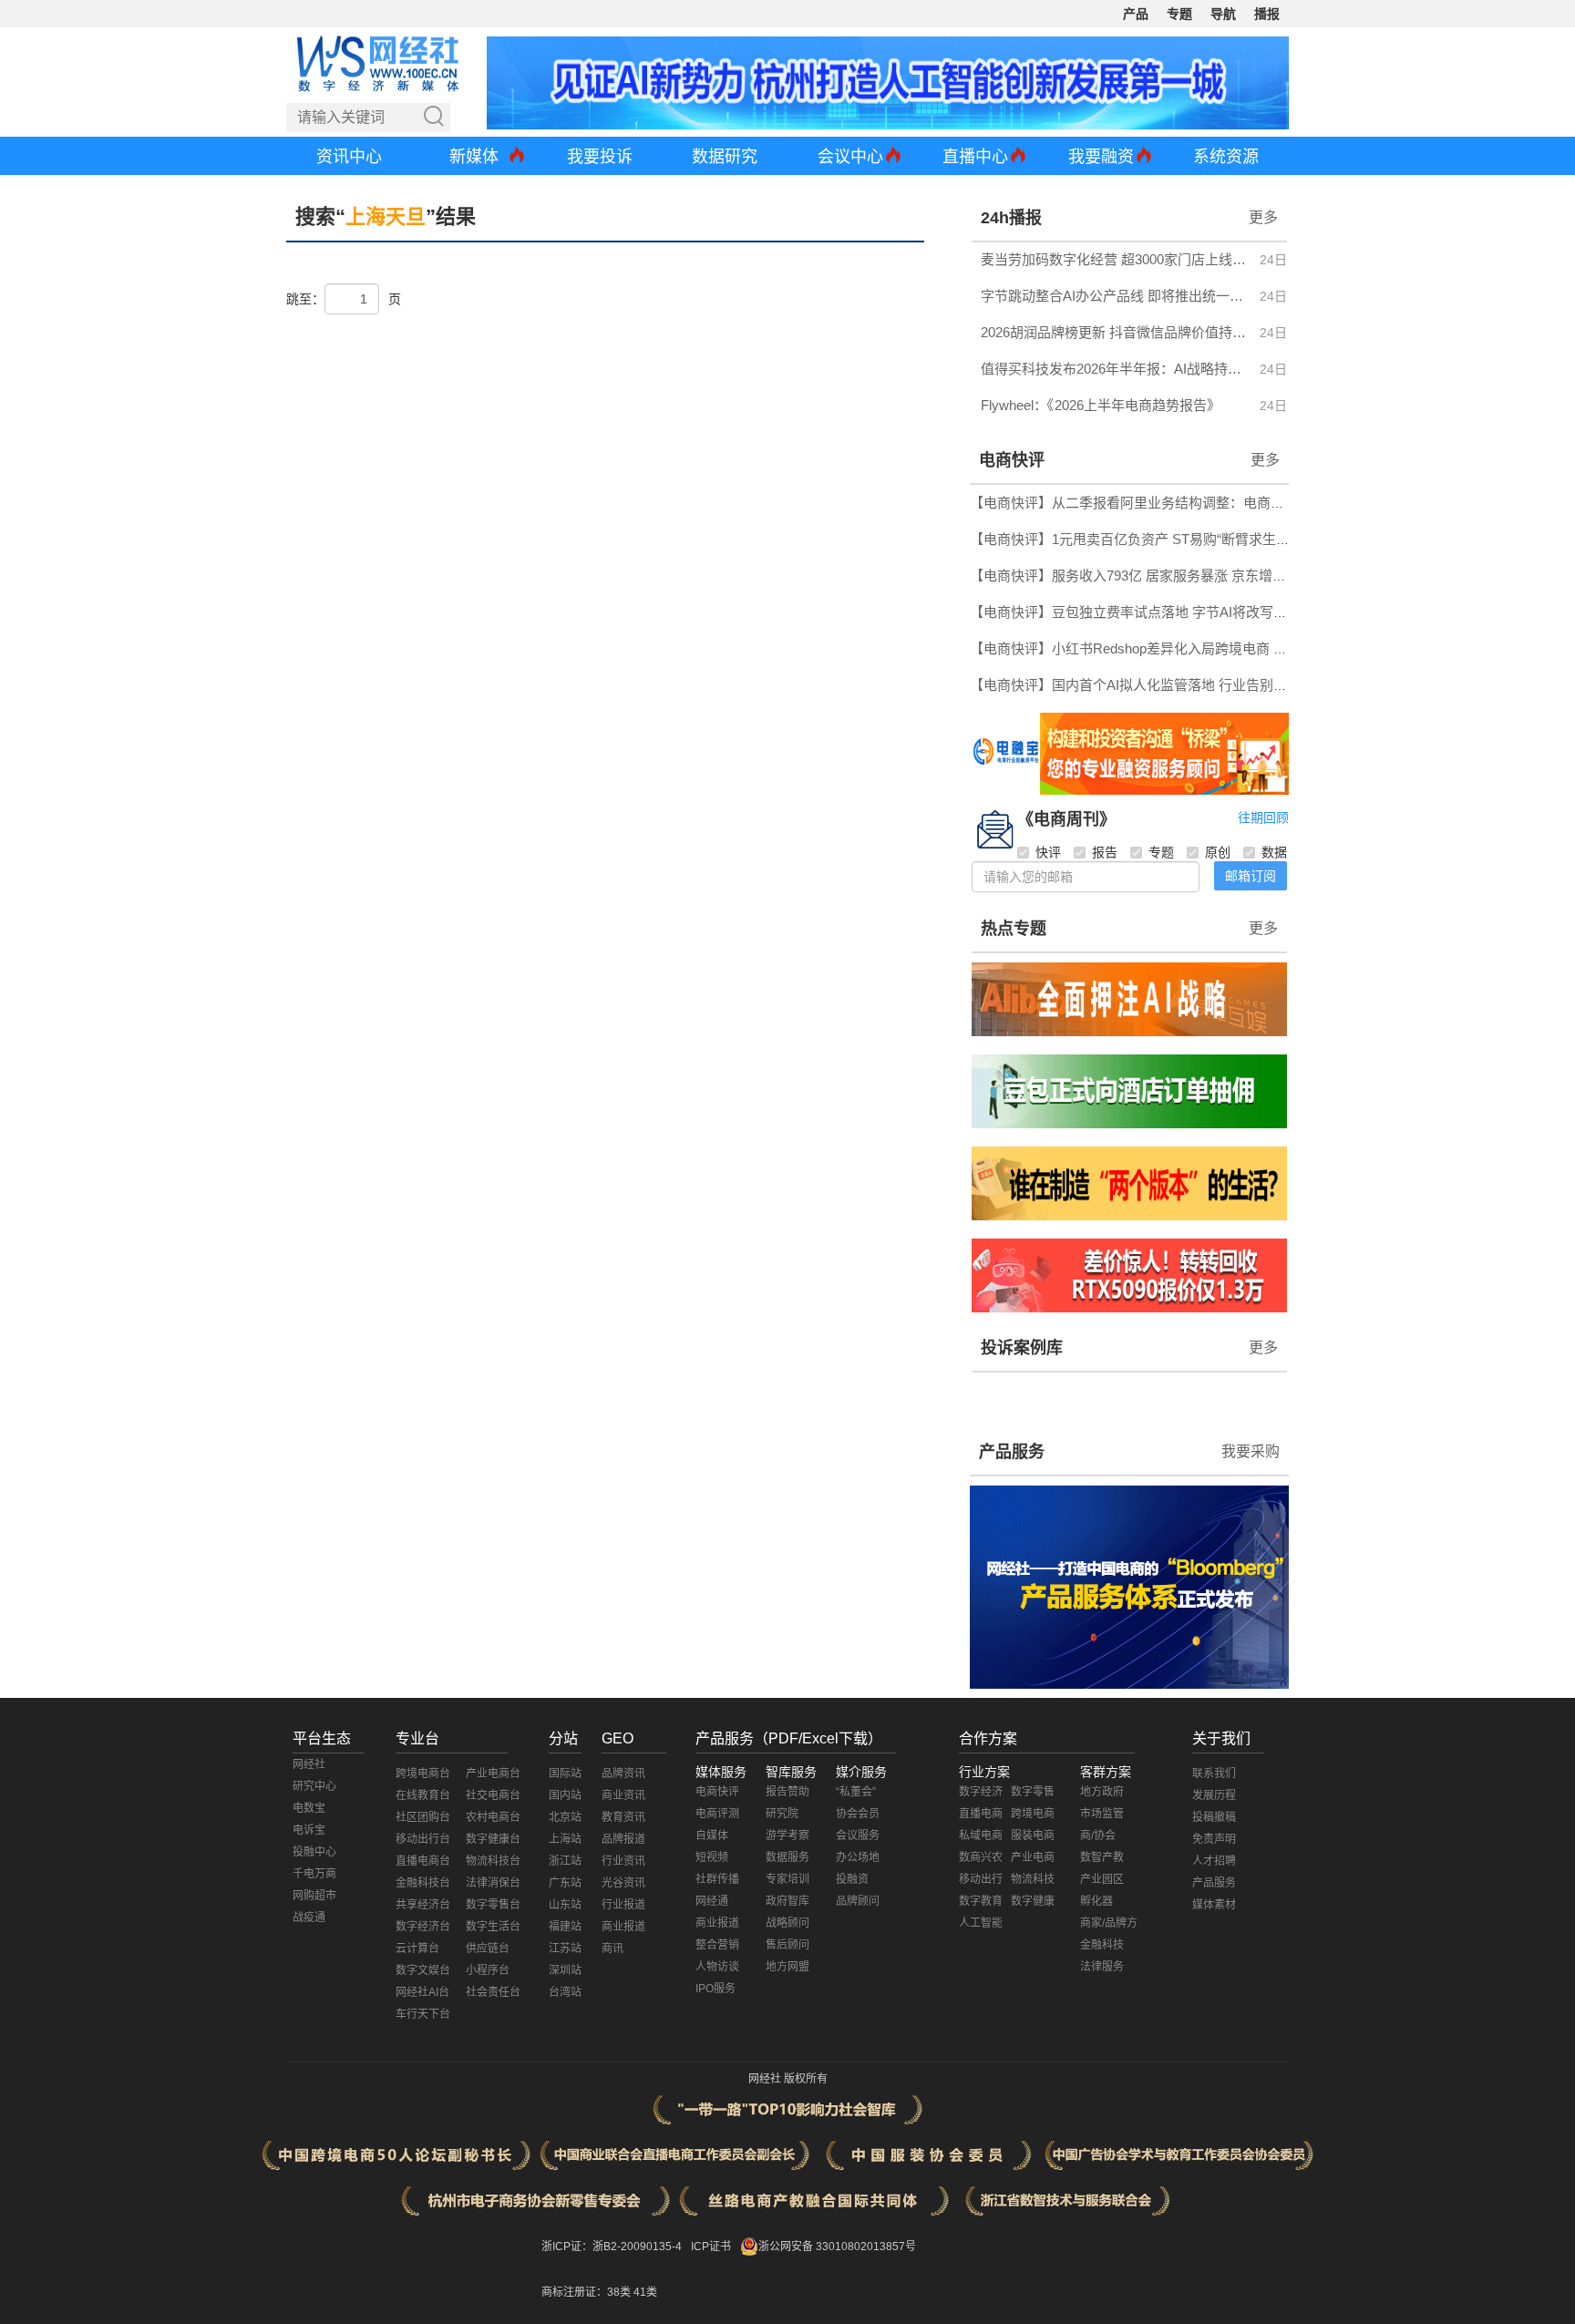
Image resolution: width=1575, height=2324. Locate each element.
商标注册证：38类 (587, 2292)
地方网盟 (787, 1967)
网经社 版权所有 (788, 2079)
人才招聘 (1214, 1861)
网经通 (712, 1901)
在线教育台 (423, 1795)
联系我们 (1214, 1774)
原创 (1218, 852)
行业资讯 (623, 1861)
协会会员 (858, 1814)
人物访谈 (717, 1967)
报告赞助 (787, 1792)
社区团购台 (423, 1817)
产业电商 (1033, 1857)
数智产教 (1102, 1857)
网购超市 (314, 1896)
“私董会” (856, 1792)
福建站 (565, 1927)
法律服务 (1102, 1967)
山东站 (565, 1905)
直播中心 (975, 157)
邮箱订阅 (1251, 876)
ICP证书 (711, 2247)
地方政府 (1102, 1792)
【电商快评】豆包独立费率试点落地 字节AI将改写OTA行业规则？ (1169, 612)
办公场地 (858, 1857)
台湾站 (565, 1992)
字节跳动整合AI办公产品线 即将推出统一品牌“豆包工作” (1115, 296)
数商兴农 (981, 1857)
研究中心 (314, 1786)
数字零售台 (493, 1905)
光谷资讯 (623, 1883)
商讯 (612, 1949)
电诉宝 (309, 1830)
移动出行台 (423, 1839)
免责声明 (1214, 1839)
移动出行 (981, 1879)
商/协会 (1098, 1836)
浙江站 (565, 1861)
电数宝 (309, 1808)
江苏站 (565, 1949)
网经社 (309, 1764)
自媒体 (712, 1836)
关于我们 (1221, 1738)
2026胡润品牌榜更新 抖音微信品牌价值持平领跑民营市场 (1115, 332)
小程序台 (488, 1970)
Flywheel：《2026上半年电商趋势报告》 (1101, 405)
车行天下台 (423, 2014)
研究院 (782, 1814)
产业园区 (1102, 1879)
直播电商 (981, 1814)
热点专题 (1014, 929)
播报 (1267, 14)
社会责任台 (493, 1992)
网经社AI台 (422, 1992)
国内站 (565, 1795)
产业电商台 (493, 1774)
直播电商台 (423, 1861)
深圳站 (565, 1970)
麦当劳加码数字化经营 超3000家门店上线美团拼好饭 (1115, 259)
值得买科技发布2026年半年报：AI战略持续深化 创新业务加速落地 (1115, 369)
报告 (1105, 852)
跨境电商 (1033, 1814)
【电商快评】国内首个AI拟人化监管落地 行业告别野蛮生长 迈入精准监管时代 (1205, 685)
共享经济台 (423, 1905)
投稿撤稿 (1214, 1817)
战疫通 (309, 1918)
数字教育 (981, 1901)
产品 (1136, 14)
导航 (1223, 14)
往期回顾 (1263, 818)
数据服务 (787, 1857)
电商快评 (1012, 460)
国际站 (565, 1774)
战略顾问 (787, 1923)
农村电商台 (493, 1817)
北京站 (565, 1817)
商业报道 (623, 1927)
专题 (1179, 14)
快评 (1048, 852)
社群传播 (717, 1879)
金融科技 (1102, 1945)
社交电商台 (493, 1795)
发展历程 (1214, 1795)
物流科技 (1033, 1879)
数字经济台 (423, 1927)
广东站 (565, 1883)
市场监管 (1102, 1814)
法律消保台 (493, 1883)
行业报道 (623, 1905)
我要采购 (1251, 1451)
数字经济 (981, 1792)
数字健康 (1033, 1901)
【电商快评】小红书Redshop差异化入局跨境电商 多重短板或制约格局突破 (1197, 648)
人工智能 (981, 1923)
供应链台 (488, 1949)
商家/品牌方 (1109, 1923)
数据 (1274, 852)
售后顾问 (787, 1945)
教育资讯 (623, 1817)
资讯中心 (349, 157)
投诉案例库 (1022, 1348)
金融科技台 (423, 1883)
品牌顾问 (858, 1901)
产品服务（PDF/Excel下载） (789, 1738)
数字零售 (1033, 1792)
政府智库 (787, 1901)
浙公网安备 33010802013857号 (837, 2247)
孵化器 (1096, 1901)
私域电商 (981, 1836)
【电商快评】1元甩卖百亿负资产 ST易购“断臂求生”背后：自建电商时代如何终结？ (1221, 539)
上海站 (565, 1839)
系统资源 (1226, 157)
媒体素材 (1214, 1905)
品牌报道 (623, 1839)
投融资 (852, 1879)
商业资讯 (623, 1795)
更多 (1263, 217)
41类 (645, 2292)
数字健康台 (493, 1839)
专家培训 (787, 1879)
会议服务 (858, 1836)
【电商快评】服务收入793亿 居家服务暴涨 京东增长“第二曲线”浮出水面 (1187, 576)
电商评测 (717, 1814)
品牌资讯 (623, 1774)
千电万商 (314, 1874)
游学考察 (787, 1836)
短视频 (712, 1857)
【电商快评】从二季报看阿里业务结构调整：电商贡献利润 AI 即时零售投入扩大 (1212, 503)
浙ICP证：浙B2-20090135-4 (612, 2247)
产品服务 (1012, 1452)
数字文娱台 (423, 1970)
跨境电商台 (423, 1774)
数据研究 (725, 157)
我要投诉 (600, 157)
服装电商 (1033, 1836)
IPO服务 (715, 1989)
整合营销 (717, 1945)
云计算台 (417, 1949)
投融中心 (314, 1852)
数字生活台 (493, 1927)
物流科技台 (493, 1861)
